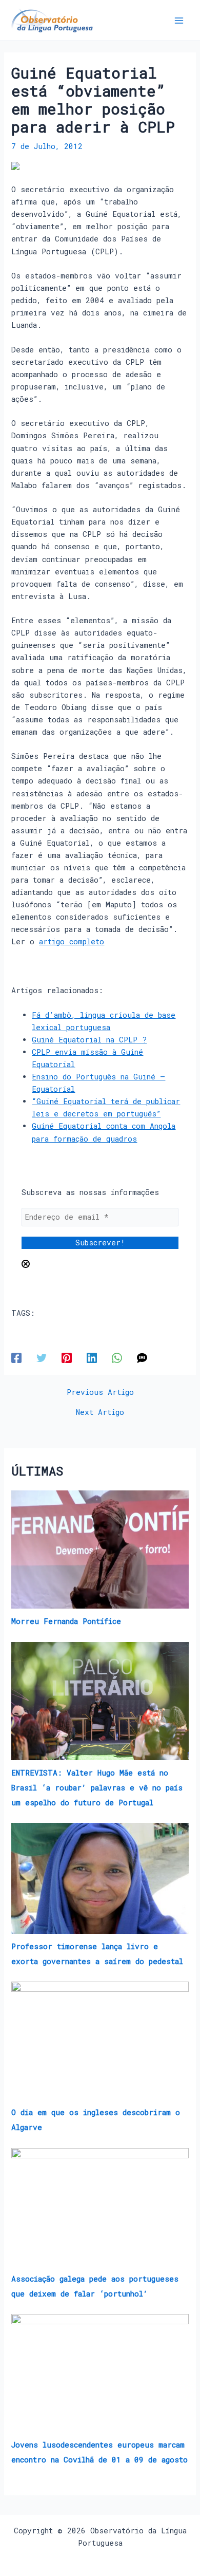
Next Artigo (100, 1413)
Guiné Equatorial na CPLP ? (89, 1040)
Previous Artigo (100, 1393)
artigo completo (72, 941)
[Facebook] (16, 1358)
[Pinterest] (67, 1358)
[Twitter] (42, 1358)
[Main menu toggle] (179, 21)
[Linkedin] (92, 1358)
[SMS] (142, 1358)
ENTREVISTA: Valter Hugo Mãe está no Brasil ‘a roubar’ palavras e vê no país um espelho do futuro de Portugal (97, 1788)
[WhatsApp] (117, 1358)
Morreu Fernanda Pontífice (66, 1621)
